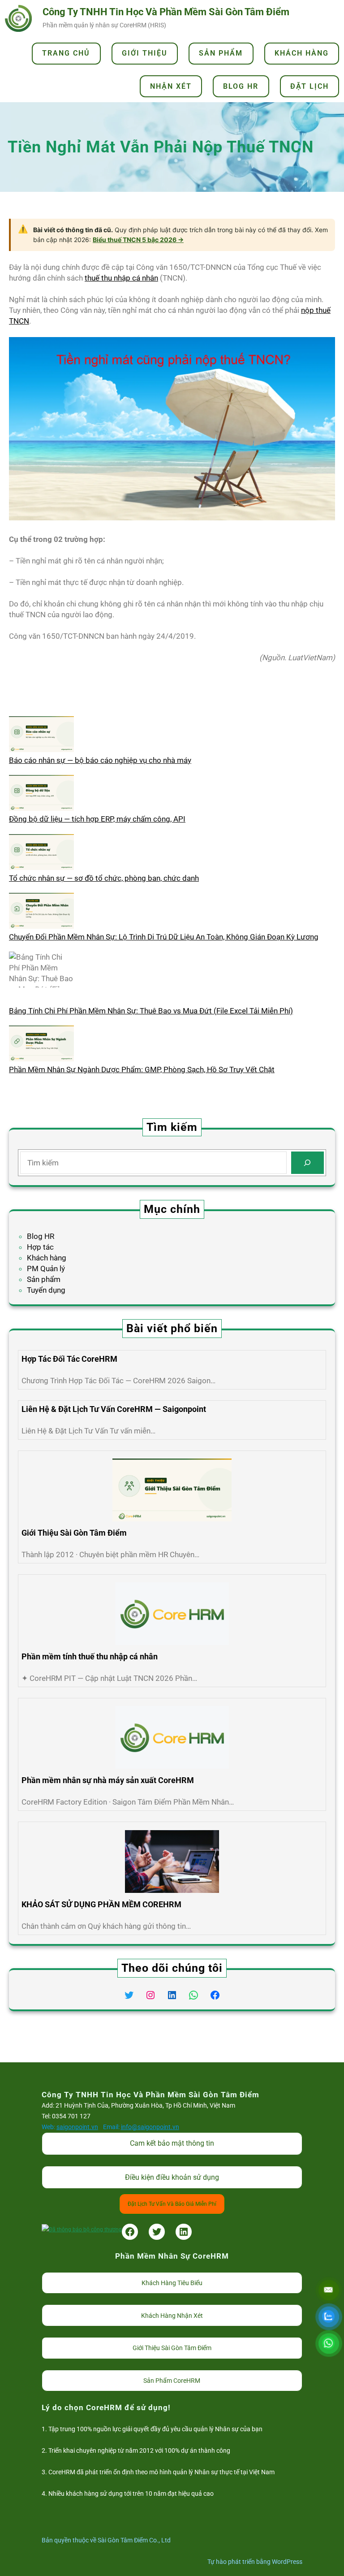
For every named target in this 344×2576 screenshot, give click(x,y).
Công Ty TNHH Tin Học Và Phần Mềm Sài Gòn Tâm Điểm (166, 12)
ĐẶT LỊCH (310, 86)
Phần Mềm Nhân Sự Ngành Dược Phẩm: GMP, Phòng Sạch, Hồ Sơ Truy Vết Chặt (142, 1069)
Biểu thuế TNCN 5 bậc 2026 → (138, 240)
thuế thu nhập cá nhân (121, 278)
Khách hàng (47, 1258)
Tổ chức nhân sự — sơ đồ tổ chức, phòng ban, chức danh (104, 878)
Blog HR (41, 1236)
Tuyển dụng (46, 1290)
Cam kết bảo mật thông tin (172, 2143)
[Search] (307, 1163)
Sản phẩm (44, 1279)
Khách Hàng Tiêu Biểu (172, 2283)
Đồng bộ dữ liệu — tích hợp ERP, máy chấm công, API (97, 819)
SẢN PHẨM (221, 53)
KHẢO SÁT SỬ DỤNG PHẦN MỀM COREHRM (101, 1904)
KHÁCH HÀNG (302, 53)
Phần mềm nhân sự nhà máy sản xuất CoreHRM (108, 1780)
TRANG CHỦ (66, 53)
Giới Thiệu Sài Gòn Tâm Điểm (74, 1533)
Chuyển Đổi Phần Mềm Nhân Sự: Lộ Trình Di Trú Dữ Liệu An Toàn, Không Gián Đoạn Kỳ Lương (164, 937)
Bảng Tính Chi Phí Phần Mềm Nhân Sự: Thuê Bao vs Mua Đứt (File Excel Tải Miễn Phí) (151, 1011)
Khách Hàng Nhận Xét (172, 2316)
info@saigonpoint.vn (150, 2127)
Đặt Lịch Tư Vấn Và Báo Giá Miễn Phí (172, 2204)
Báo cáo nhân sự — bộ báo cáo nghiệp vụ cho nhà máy (100, 760)
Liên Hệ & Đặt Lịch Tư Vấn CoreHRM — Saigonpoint (114, 1409)
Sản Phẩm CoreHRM (172, 2381)
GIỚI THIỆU (145, 53)
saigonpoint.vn (77, 2127)
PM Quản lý (46, 1269)
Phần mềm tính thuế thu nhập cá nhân (90, 1656)
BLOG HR (241, 86)
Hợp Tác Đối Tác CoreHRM (69, 1359)
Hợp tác (40, 1247)
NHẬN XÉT (171, 86)
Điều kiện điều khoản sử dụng (172, 2177)
